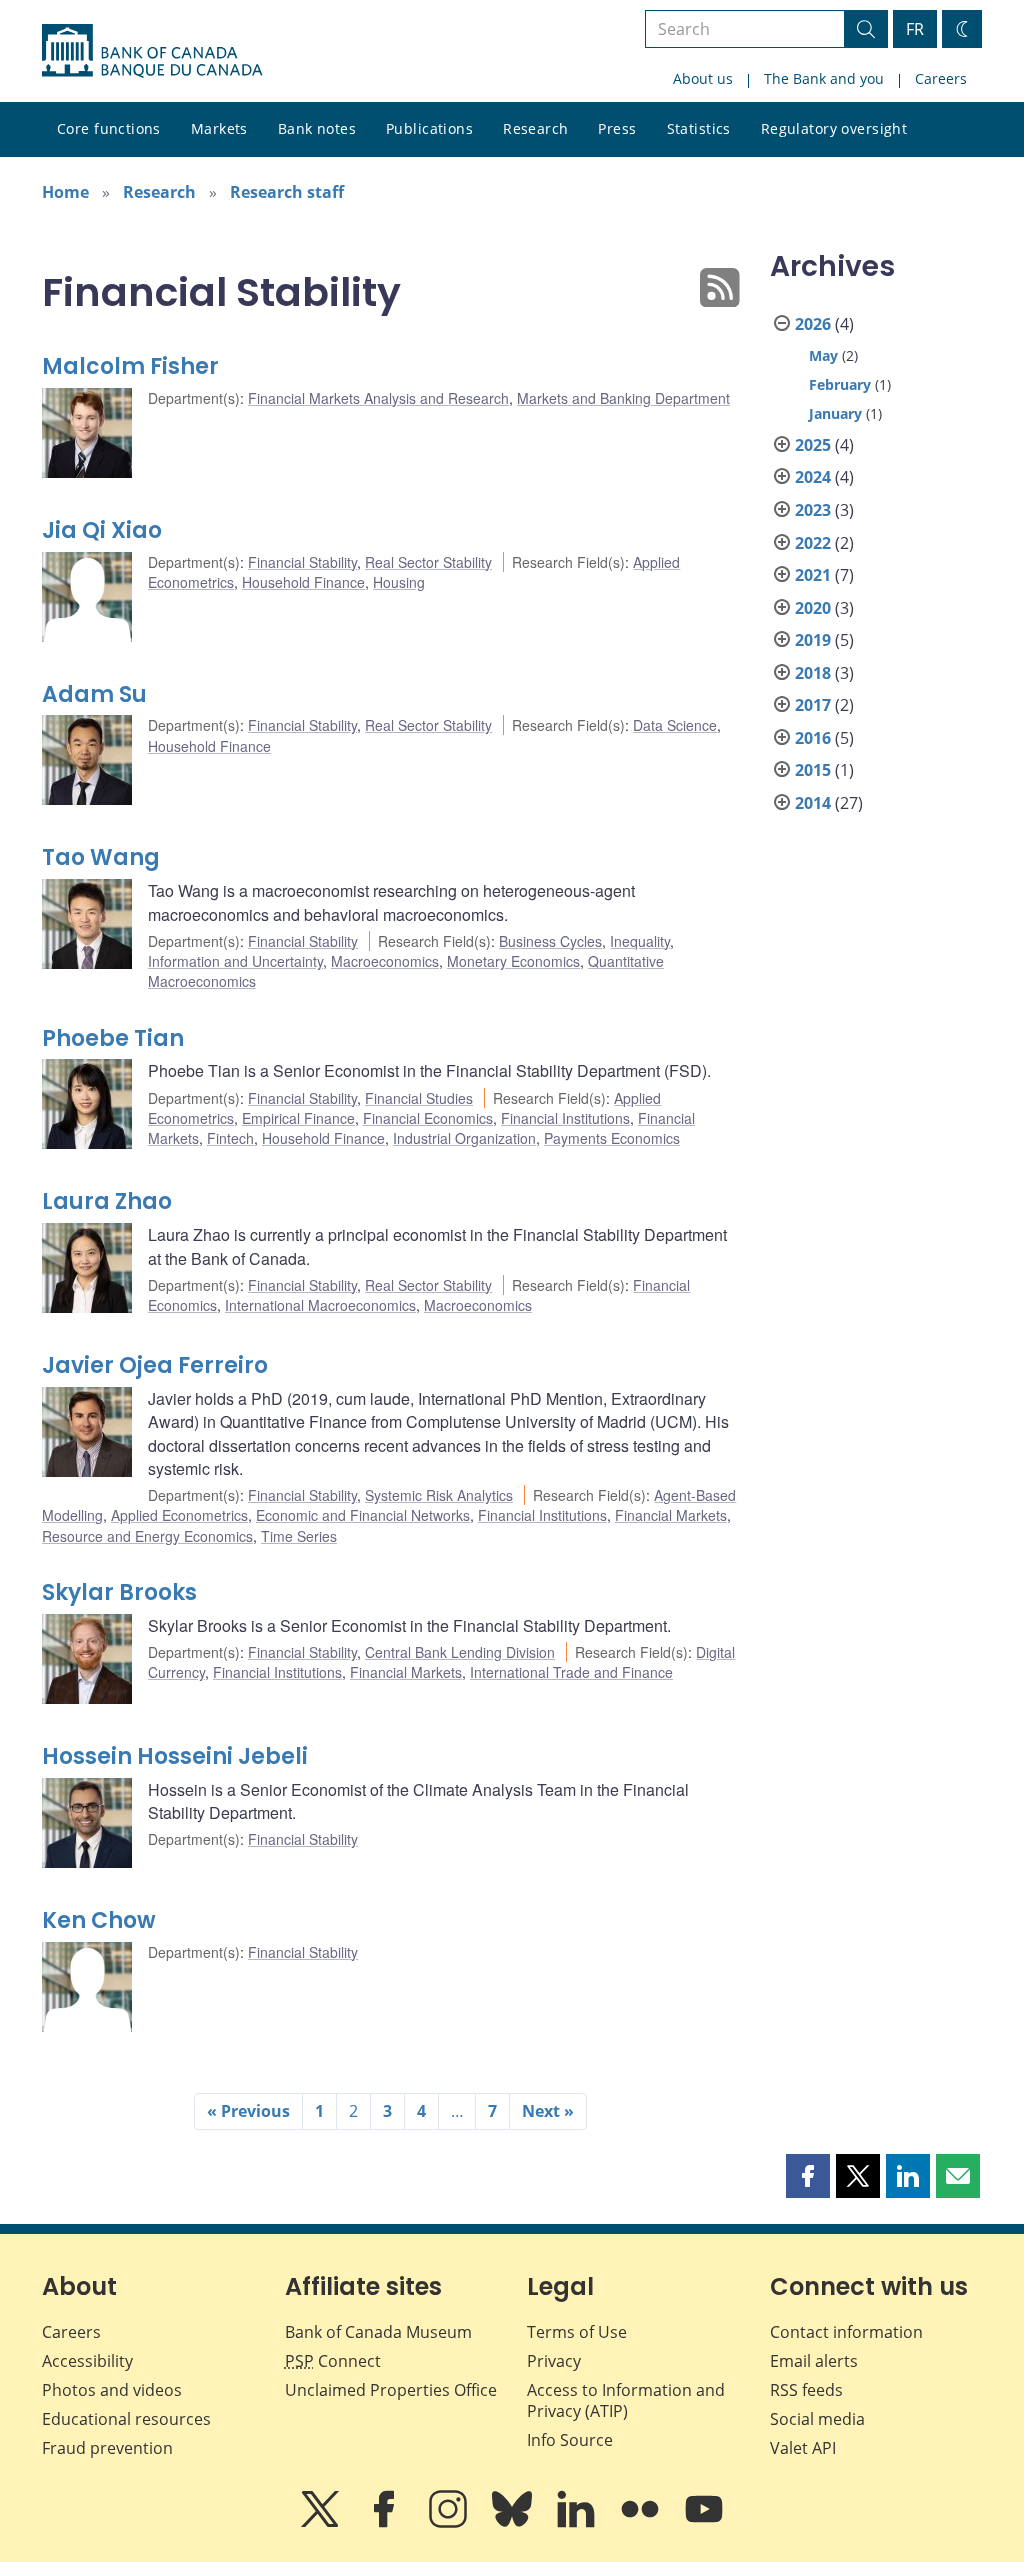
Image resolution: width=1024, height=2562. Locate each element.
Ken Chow (99, 1920)
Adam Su (94, 694)
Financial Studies (419, 1098)
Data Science (675, 725)
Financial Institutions (565, 1118)
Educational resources (126, 2419)
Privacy (554, 2361)
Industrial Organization (464, 1138)
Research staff (287, 192)
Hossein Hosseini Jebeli (175, 1756)
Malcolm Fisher (130, 366)
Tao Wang (101, 857)
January (835, 413)
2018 (813, 673)
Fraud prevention (107, 2448)
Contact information (846, 2332)
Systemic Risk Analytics (439, 1495)
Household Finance (303, 582)
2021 (813, 575)
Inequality (640, 941)
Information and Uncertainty (235, 961)
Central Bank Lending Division (460, 1652)
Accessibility (87, 2361)
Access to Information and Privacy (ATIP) (626, 2400)
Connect (333, 2361)
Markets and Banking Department (623, 398)
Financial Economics (428, 1118)
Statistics (699, 128)
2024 (813, 477)
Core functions (109, 128)
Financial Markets (671, 1515)
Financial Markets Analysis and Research (378, 398)
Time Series (299, 1536)
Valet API (803, 2448)
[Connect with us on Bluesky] (514, 2523)
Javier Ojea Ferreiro (155, 1365)
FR (915, 29)
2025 (813, 445)
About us (703, 78)
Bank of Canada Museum (378, 2332)
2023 (813, 510)
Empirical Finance (298, 1118)
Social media (817, 2419)
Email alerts (814, 2361)
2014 (813, 803)
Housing (399, 582)
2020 (813, 608)
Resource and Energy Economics (147, 1536)
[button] (808, 2176)
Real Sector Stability (428, 562)
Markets (219, 128)
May (823, 355)
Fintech (230, 1138)
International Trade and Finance (571, 1672)
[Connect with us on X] (322, 2523)
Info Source (570, 2440)
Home (65, 192)
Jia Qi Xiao (102, 530)
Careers (941, 78)
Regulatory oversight (834, 128)
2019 (813, 640)
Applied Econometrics (179, 1515)
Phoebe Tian (113, 1038)
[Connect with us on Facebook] (386, 2523)
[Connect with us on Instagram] (450, 2523)
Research (535, 128)
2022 (813, 543)
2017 (813, 705)
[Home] (152, 51)
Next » (548, 2111)
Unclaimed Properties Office (391, 2390)
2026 (813, 324)
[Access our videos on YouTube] (704, 2523)
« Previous (248, 2111)
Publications (429, 128)
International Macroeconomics (320, 1305)
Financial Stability (302, 562)
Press (617, 128)
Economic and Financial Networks (363, 1515)
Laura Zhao (107, 1201)
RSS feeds (806, 2390)
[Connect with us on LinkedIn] (578, 2523)
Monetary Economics (513, 961)
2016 (813, 738)
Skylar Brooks (119, 1592)
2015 (813, 770)
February (840, 384)
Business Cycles (550, 941)
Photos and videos (112, 2390)
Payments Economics (612, 1138)
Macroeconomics (385, 961)
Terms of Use (577, 2332)
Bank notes (317, 128)
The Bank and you (824, 78)
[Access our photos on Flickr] (642, 2523)
